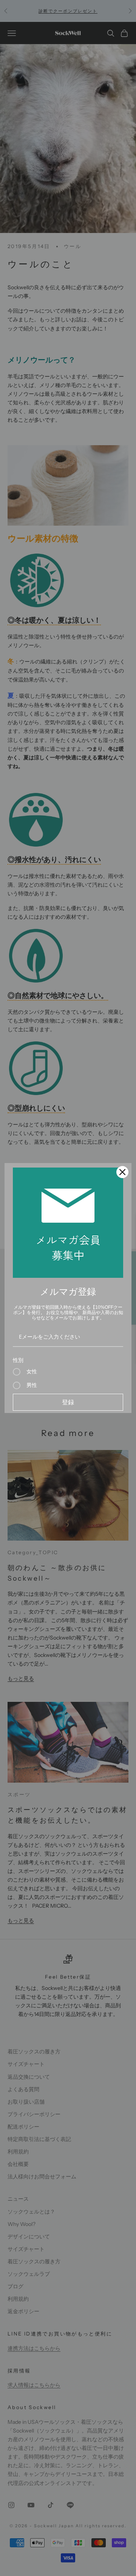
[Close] (122, 1172)
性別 (18, 1360)
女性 (32, 1372)
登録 (68, 1402)
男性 (32, 1385)
